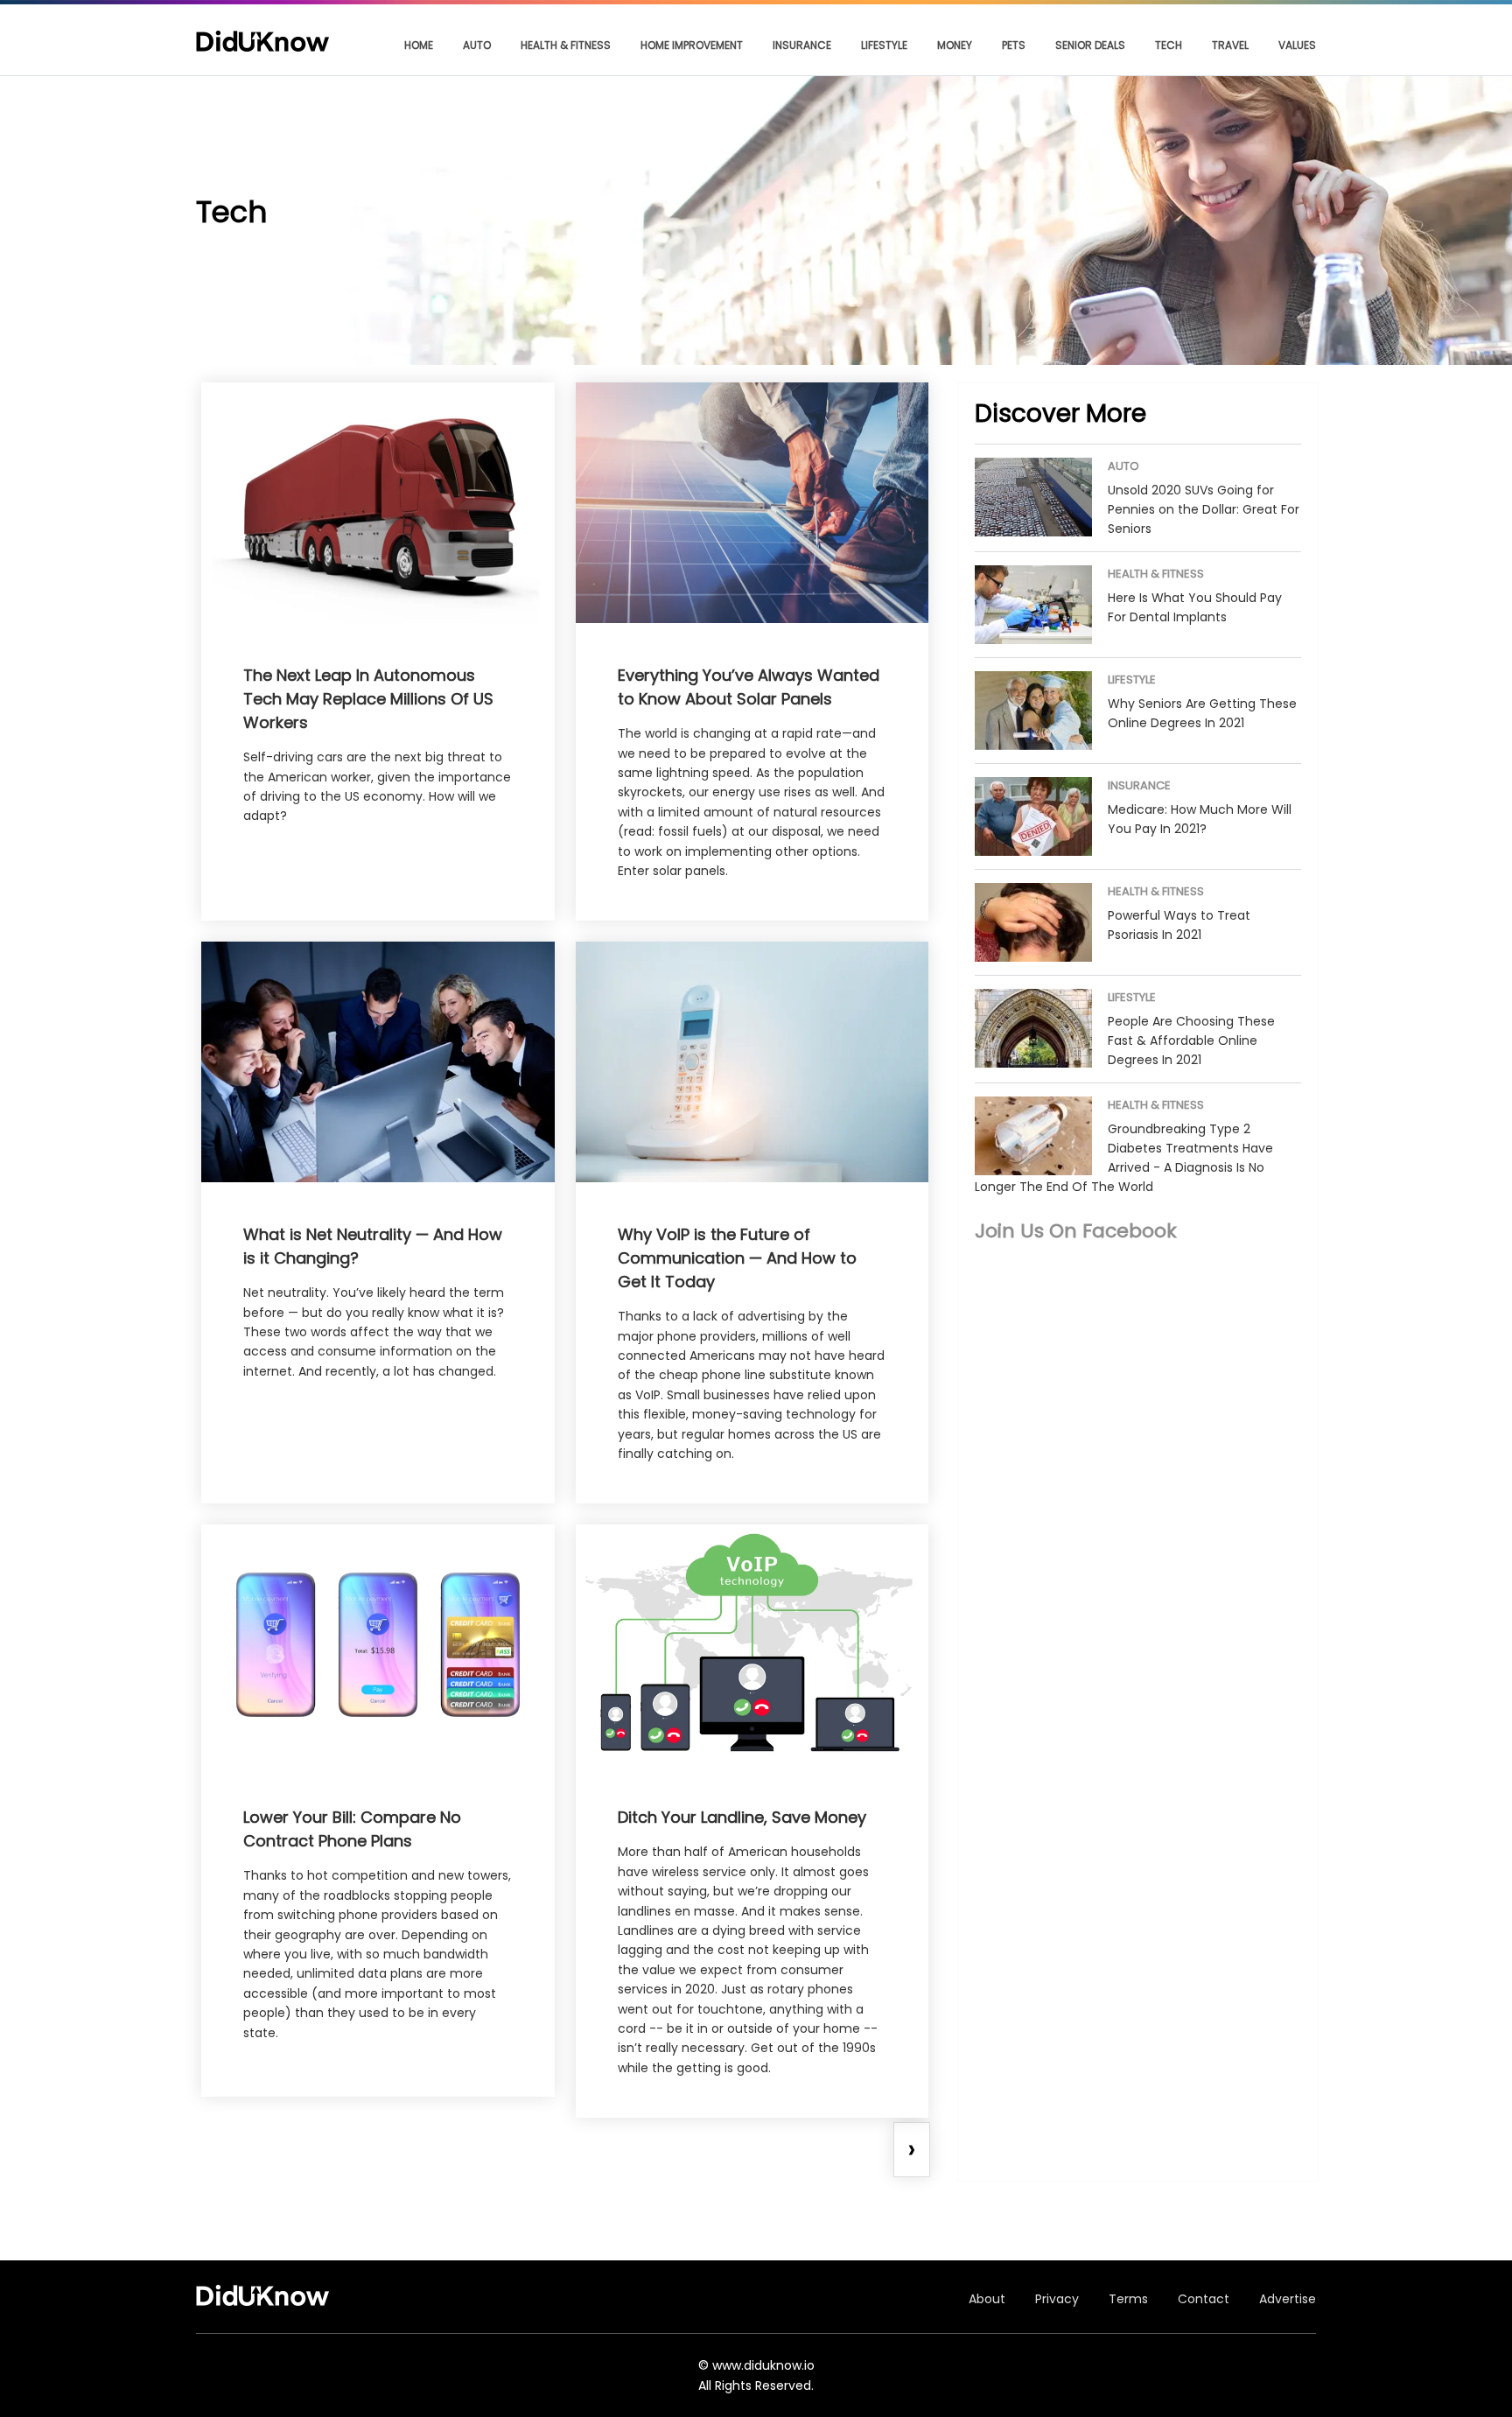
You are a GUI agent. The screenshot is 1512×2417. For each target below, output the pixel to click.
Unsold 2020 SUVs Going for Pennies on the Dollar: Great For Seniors (1204, 509)
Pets (1014, 45)
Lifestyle (884, 45)
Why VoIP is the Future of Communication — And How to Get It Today (737, 1258)
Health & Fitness (566, 45)
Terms (1128, 2299)
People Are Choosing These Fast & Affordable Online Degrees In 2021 (1191, 1040)
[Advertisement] (1138, 1425)
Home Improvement (692, 45)
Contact (1204, 2299)
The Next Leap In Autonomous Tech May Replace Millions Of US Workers (368, 699)
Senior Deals (1090, 45)
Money (955, 45)
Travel (1230, 45)
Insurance (802, 45)
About (987, 2299)
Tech (1169, 45)
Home (419, 45)
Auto (477, 45)
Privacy (1057, 2299)
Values (1297, 45)
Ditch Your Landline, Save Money (742, 1817)
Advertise (1288, 2299)
